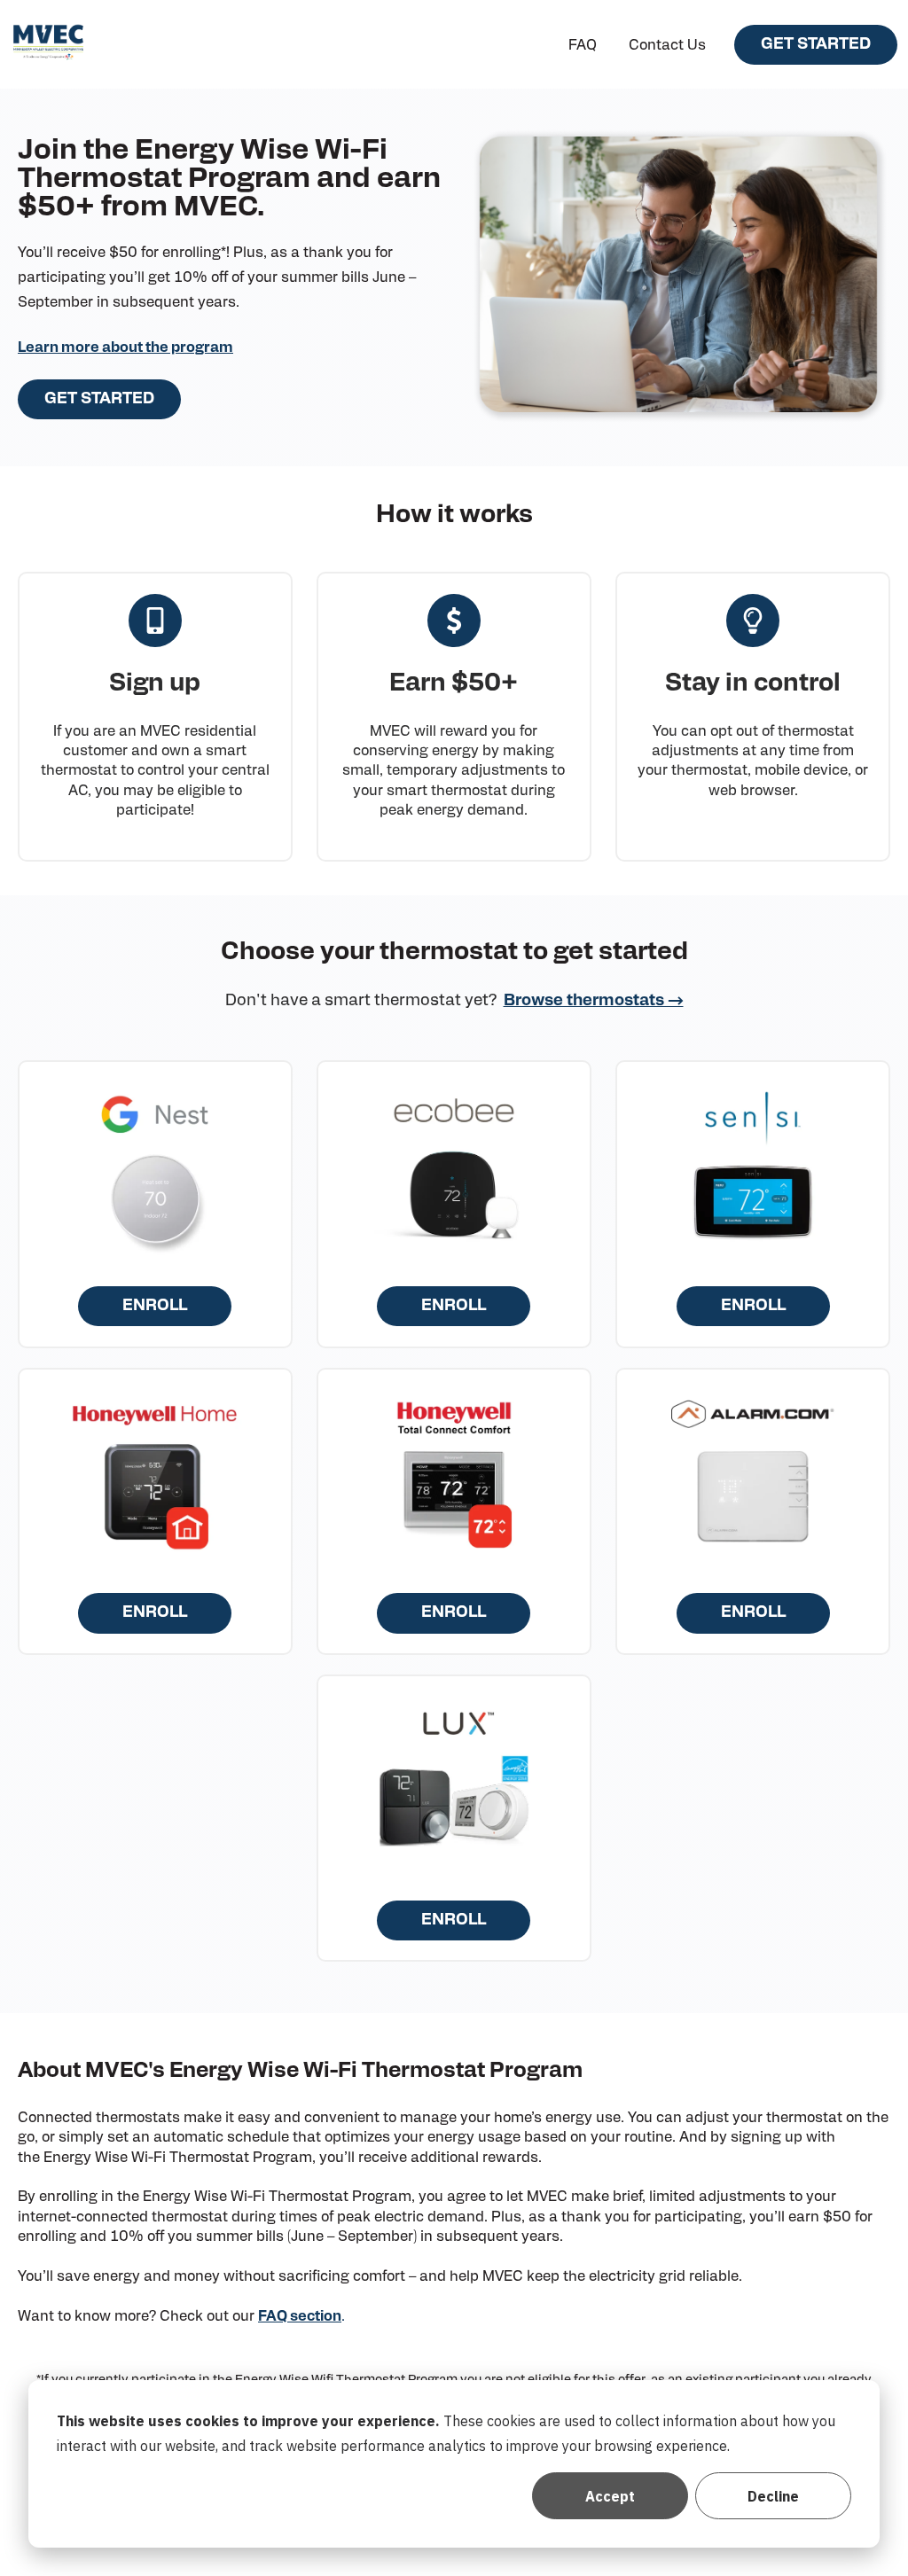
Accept (610, 2496)
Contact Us (667, 45)
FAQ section (300, 2316)
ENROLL (155, 1306)
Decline (773, 2496)
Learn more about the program (125, 347)
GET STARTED (816, 44)
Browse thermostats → (594, 1001)
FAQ (583, 45)
